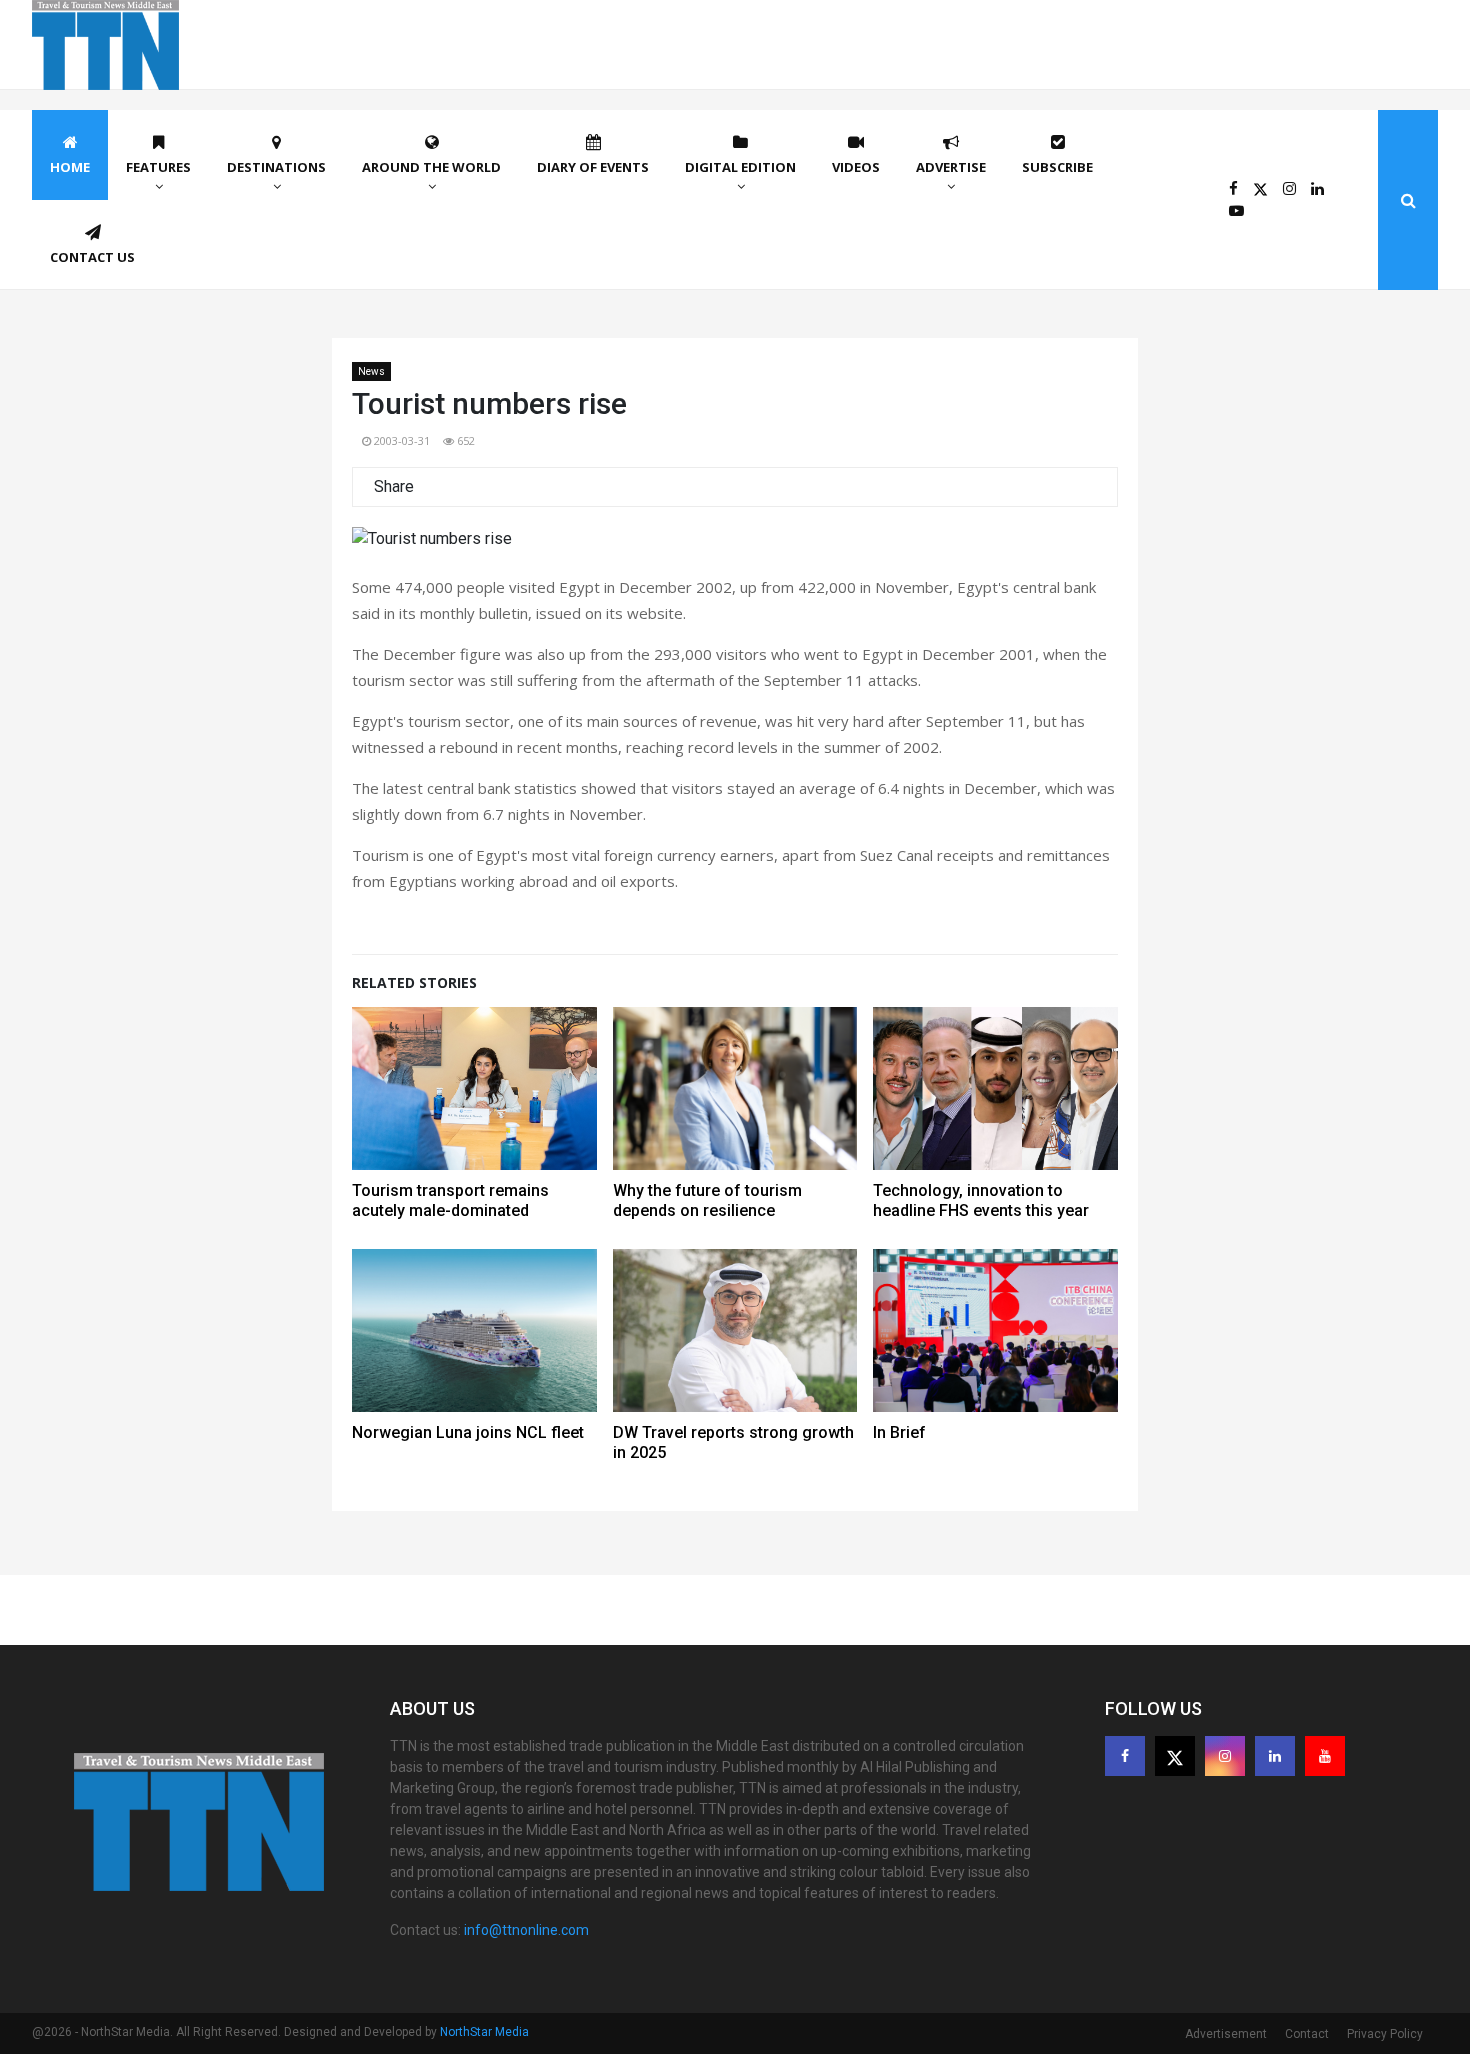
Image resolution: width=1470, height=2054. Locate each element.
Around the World (431, 167)
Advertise (951, 167)
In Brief (899, 1432)
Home (70, 167)
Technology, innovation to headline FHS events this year (981, 1200)
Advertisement (1226, 2034)
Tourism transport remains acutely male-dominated (450, 1200)
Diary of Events (593, 167)
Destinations (276, 167)
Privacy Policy (1385, 2034)
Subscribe (1057, 167)
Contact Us (92, 257)
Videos (856, 167)
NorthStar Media (484, 2032)
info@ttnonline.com (526, 1930)
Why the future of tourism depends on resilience (707, 1200)
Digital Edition (740, 167)
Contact (1307, 2034)
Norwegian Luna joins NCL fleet (468, 1432)
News (371, 371)
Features (158, 167)
